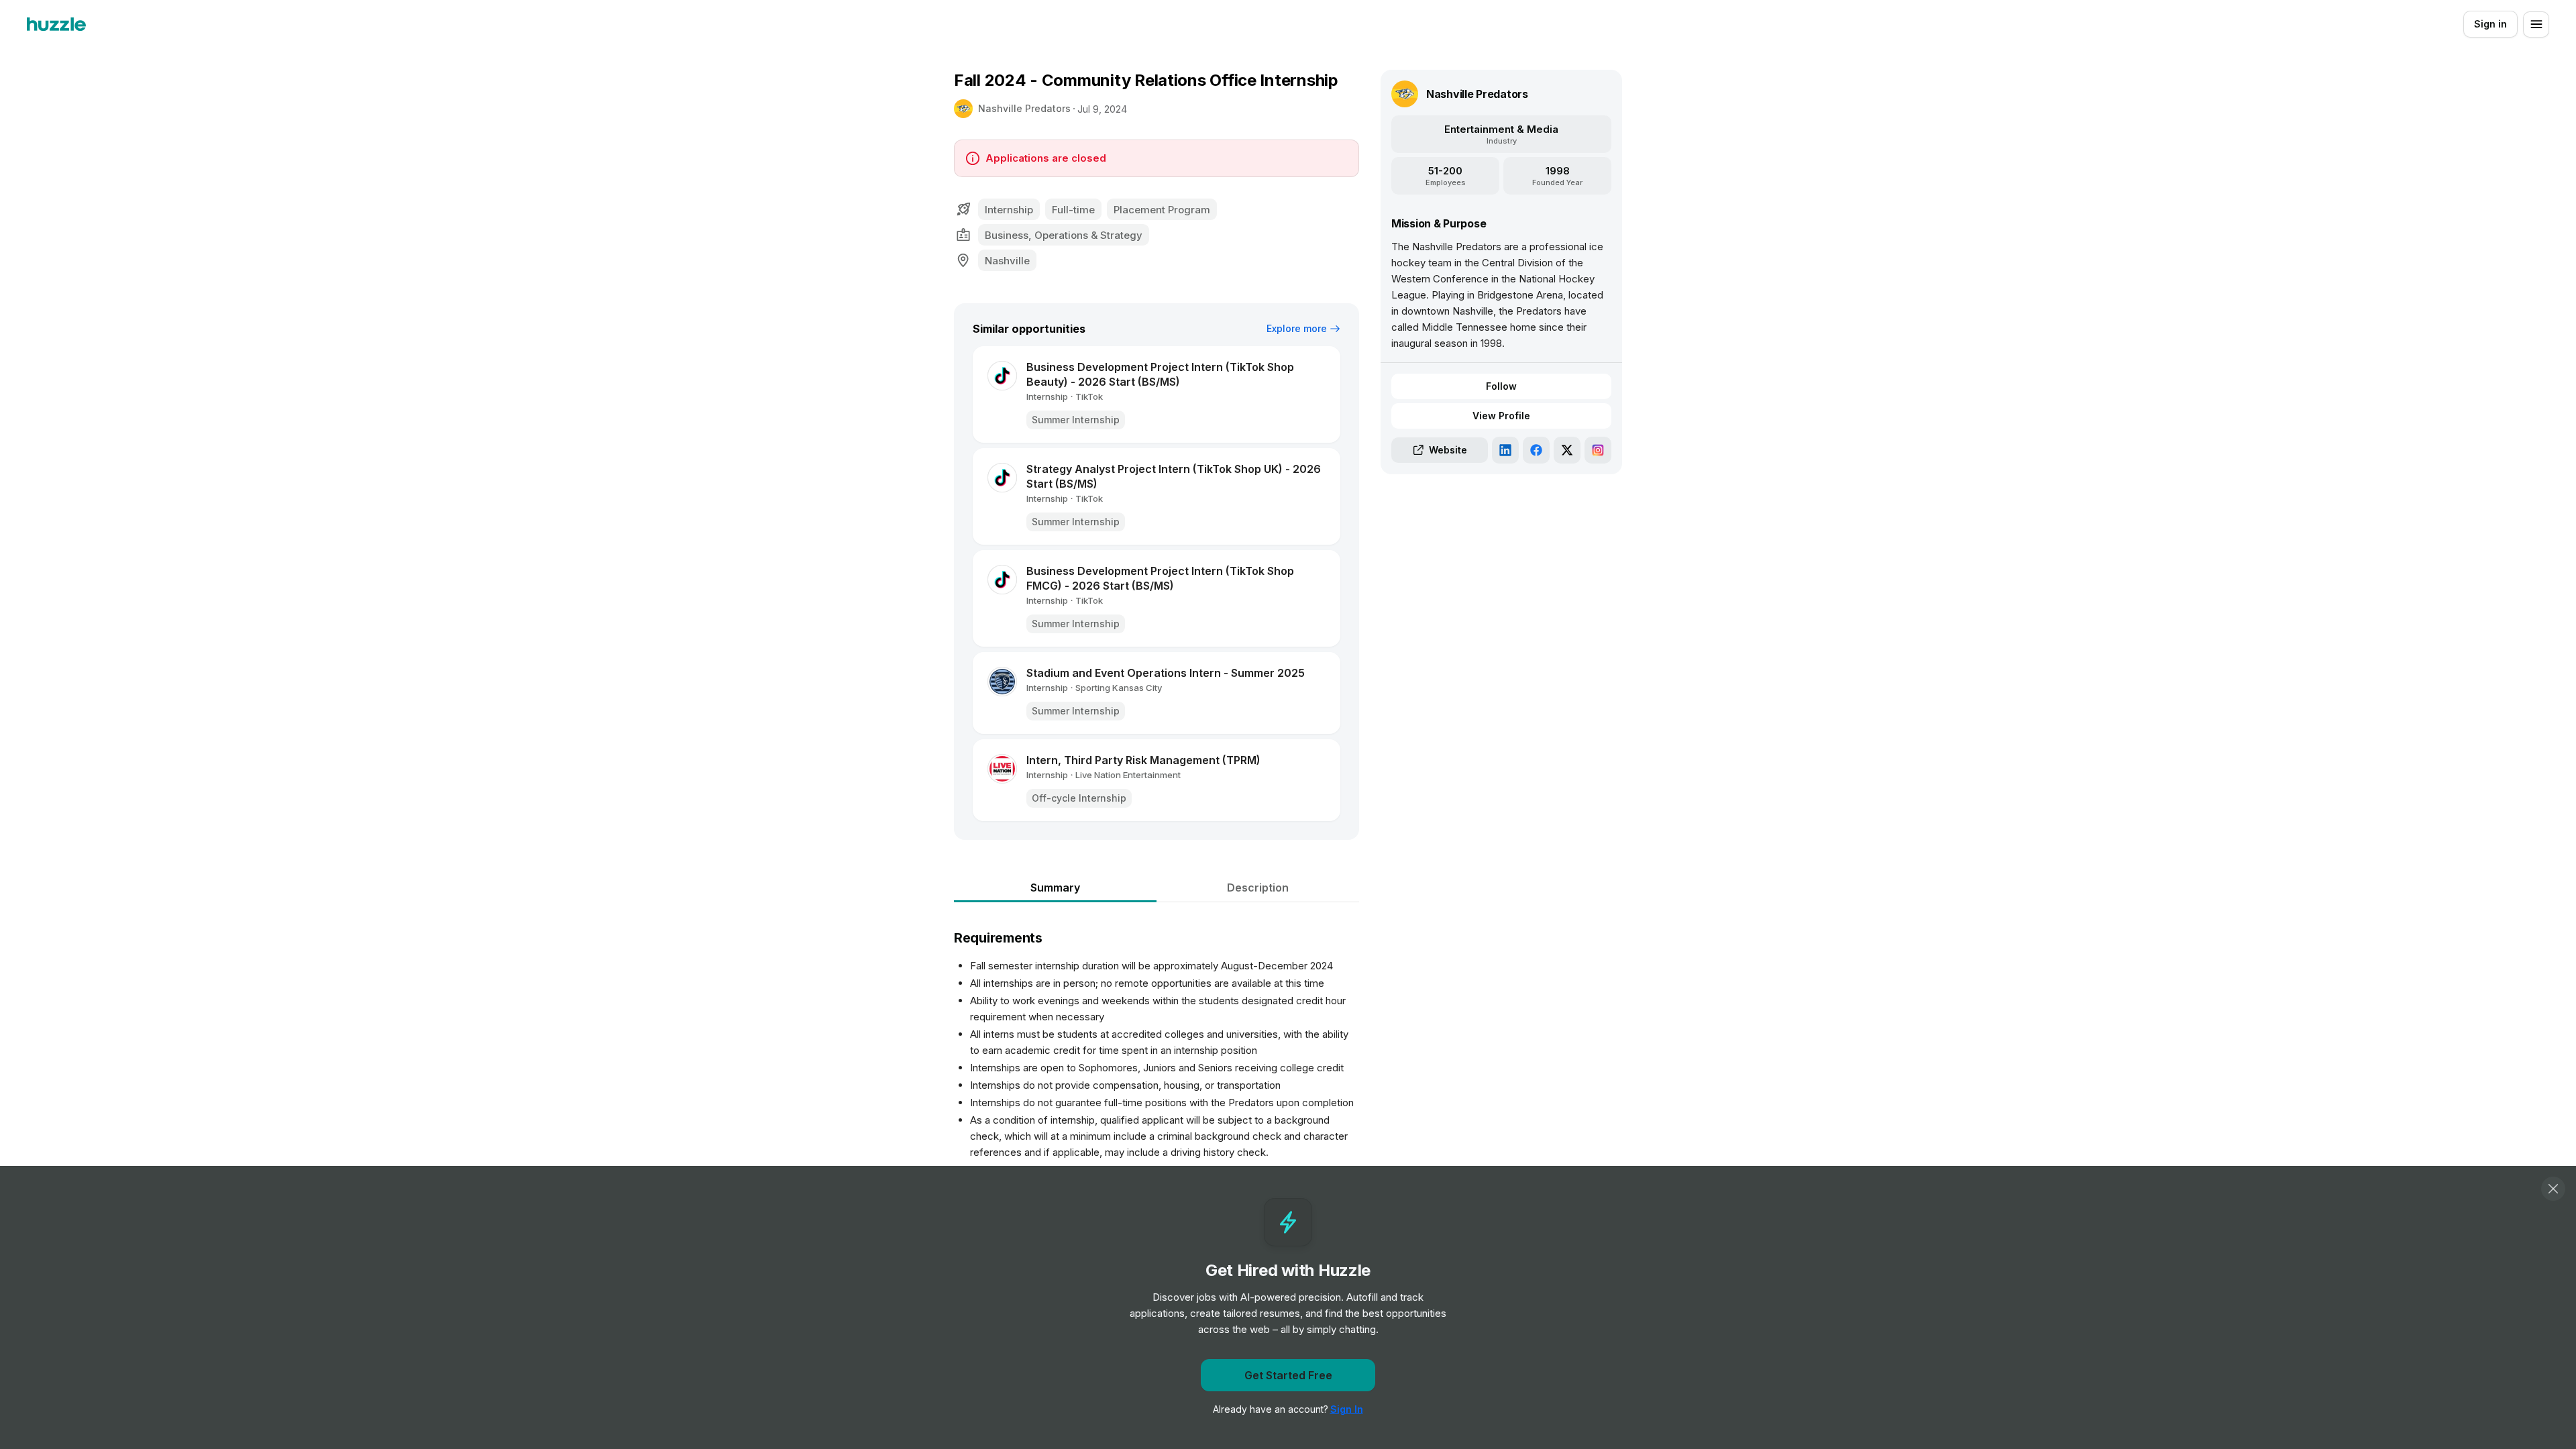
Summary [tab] (1055, 888)
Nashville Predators (1024, 108)
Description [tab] (1258, 888)
